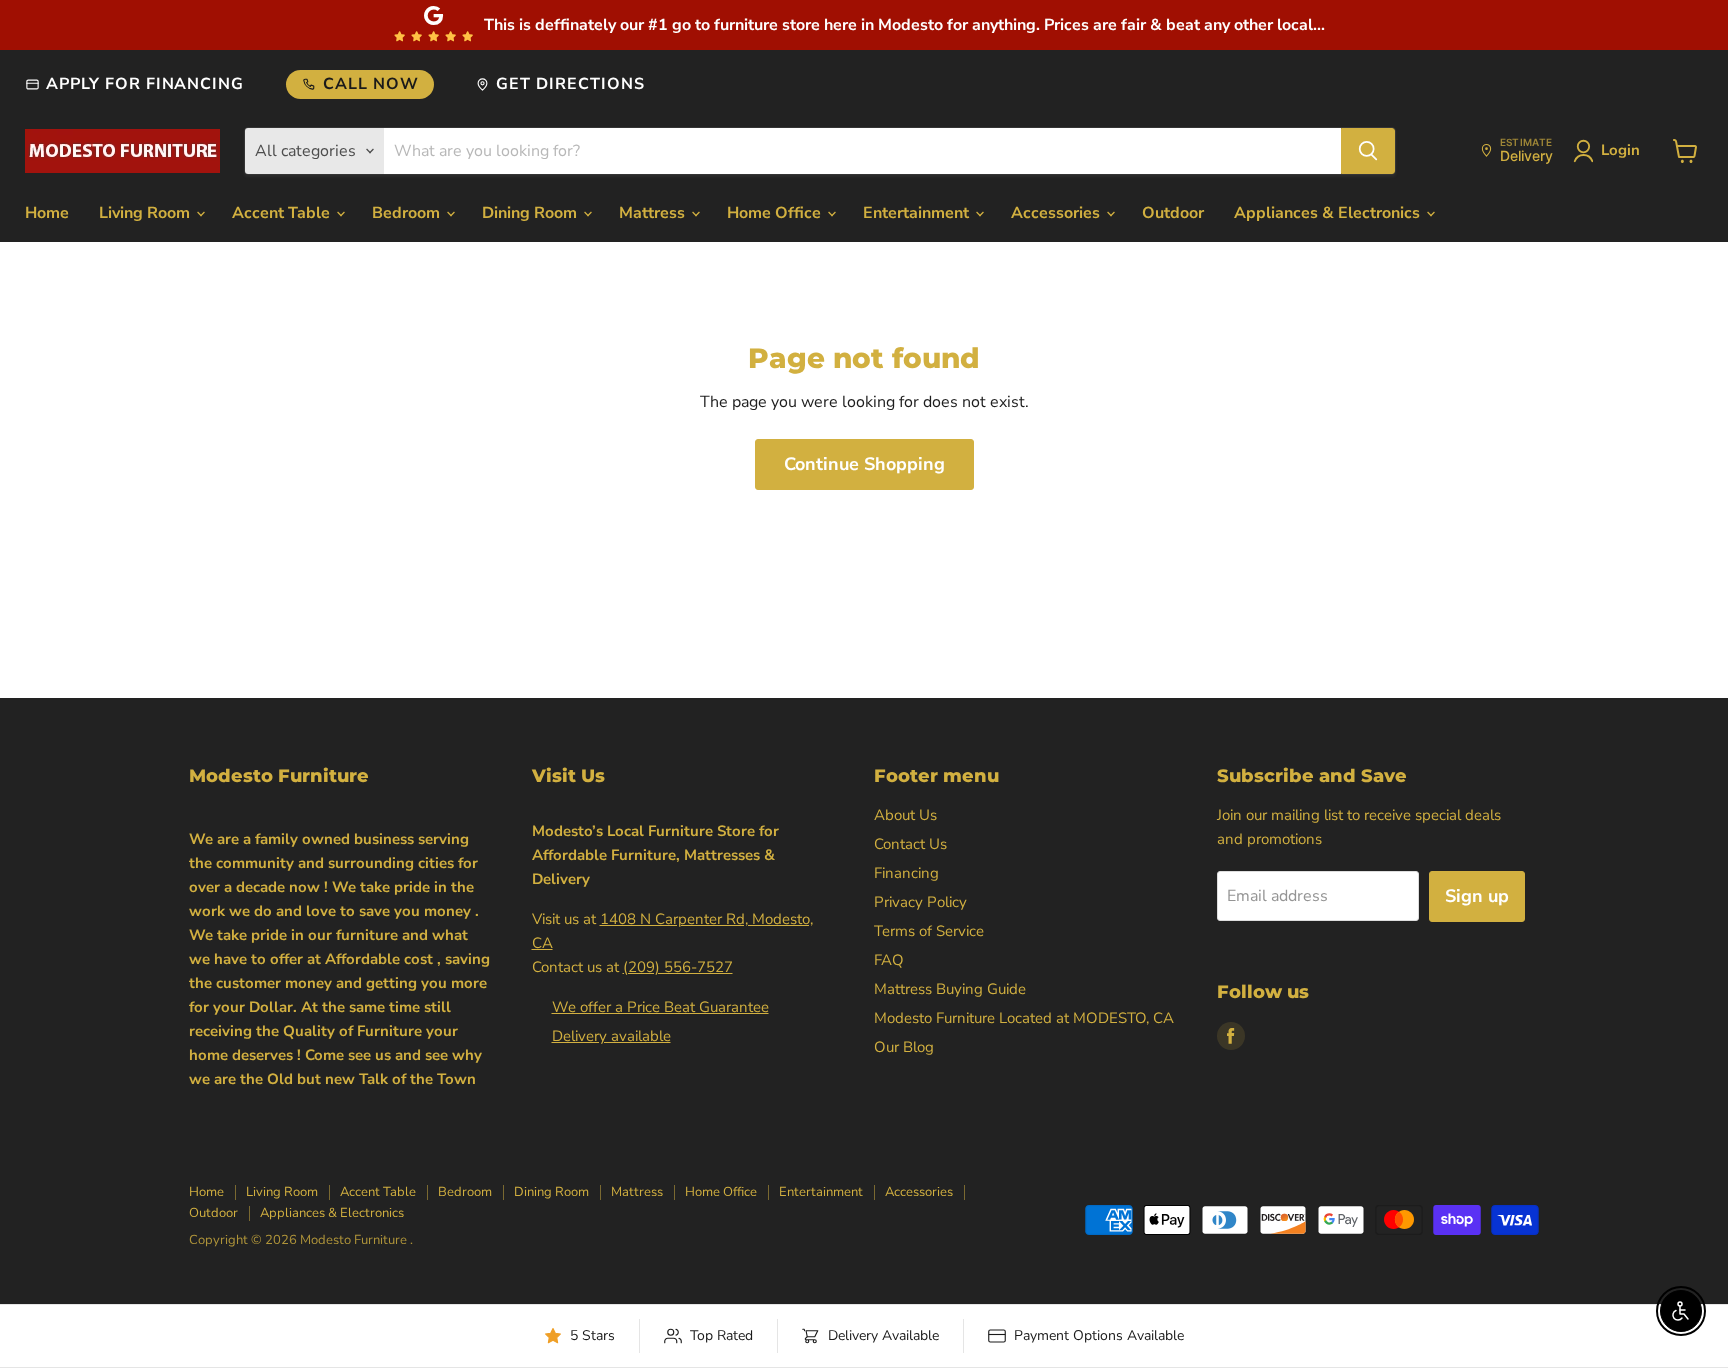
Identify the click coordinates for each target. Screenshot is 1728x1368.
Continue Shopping (864, 464)
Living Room (146, 213)
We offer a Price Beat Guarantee (660, 1007)
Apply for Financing (145, 84)
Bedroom (408, 213)
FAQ (889, 960)
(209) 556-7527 (678, 967)
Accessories (1057, 213)
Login (1620, 150)
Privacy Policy (920, 902)
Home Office (776, 213)
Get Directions (570, 84)
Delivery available (611, 1036)
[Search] (1368, 151)
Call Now (371, 84)
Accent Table (283, 213)
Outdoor (1173, 213)
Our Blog (904, 1047)
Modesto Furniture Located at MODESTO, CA (1024, 1018)
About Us (905, 815)
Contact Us (910, 844)
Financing (906, 873)
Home (47, 213)
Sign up (1477, 896)
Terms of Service (929, 931)
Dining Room (531, 213)
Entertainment (918, 213)
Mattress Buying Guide (950, 989)
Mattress (654, 213)
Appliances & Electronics (1329, 213)
